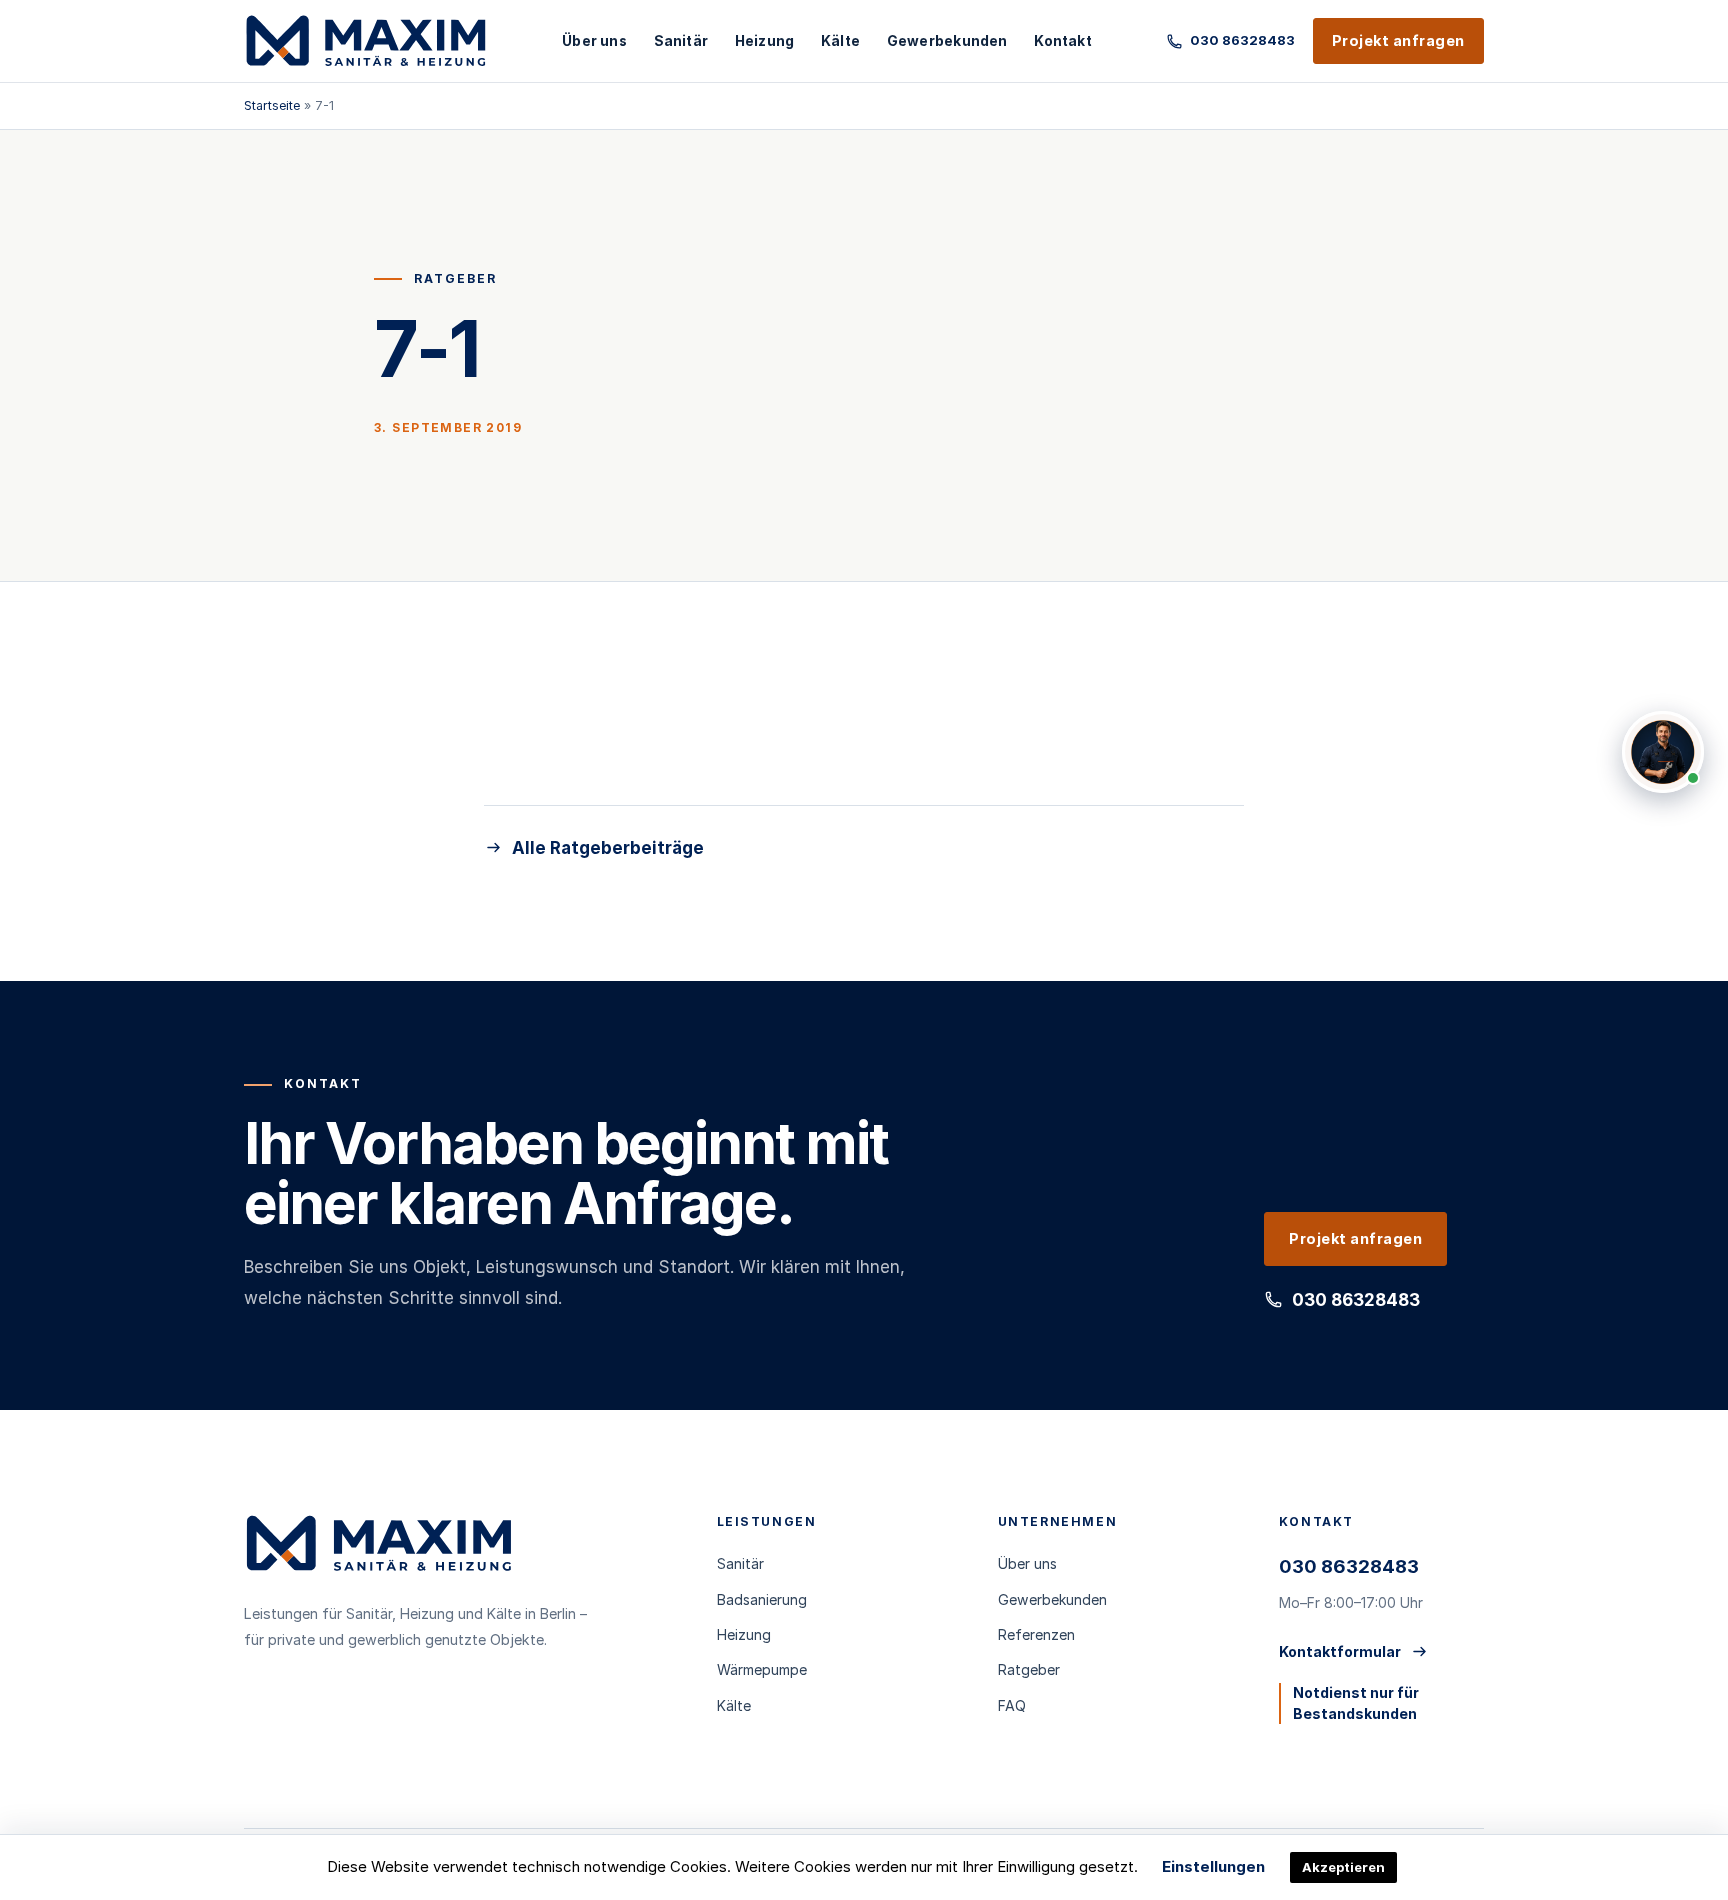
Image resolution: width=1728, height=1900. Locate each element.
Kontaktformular (1340, 1651)
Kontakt (1062, 41)
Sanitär (681, 41)
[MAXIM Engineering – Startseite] (366, 41)
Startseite (272, 105)
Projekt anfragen (1398, 40)
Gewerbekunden (947, 41)
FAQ (1012, 1705)
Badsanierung (762, 1599)
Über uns (594, 41)
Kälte (840, 41)
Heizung (764, 41)
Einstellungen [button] (1213, 1866)
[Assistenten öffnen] (1663, 752)
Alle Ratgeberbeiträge (608, 848)
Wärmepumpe (762, 1669)
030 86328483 (1356, 1300)
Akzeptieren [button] (1343, 1867)
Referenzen (1036, 1634)
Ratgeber (1029, 1669)
